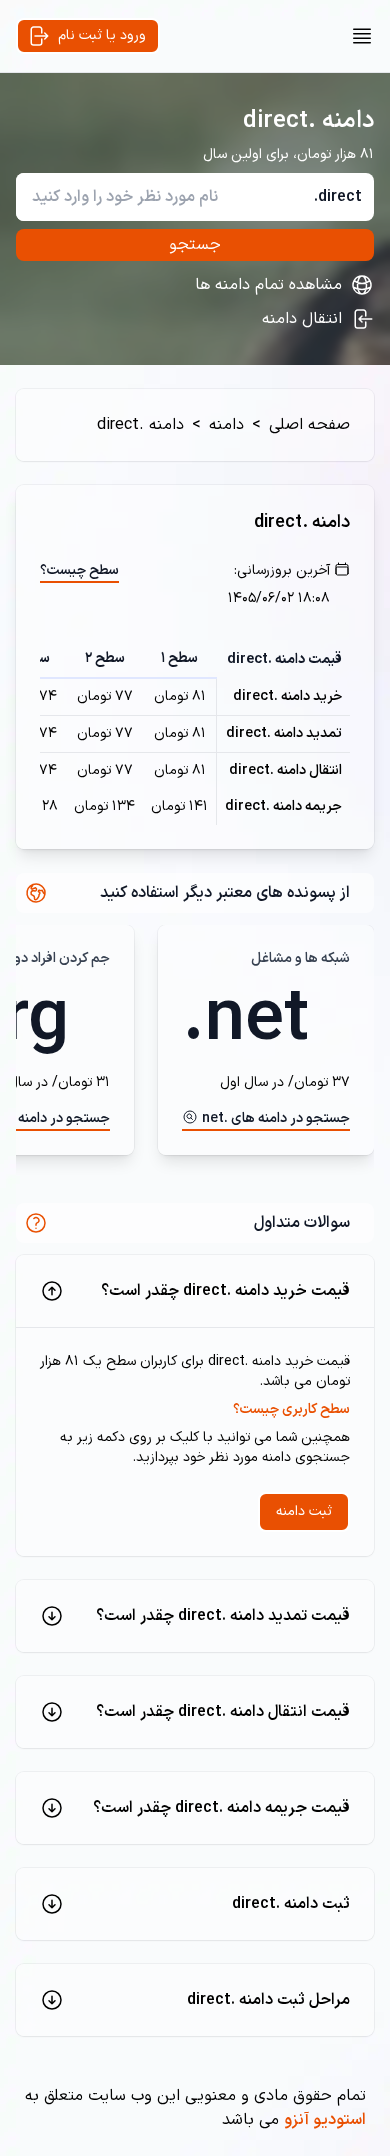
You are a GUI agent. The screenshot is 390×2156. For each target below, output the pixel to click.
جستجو (195, 245)
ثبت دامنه (304, 1511)
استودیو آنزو (325, 2120)
